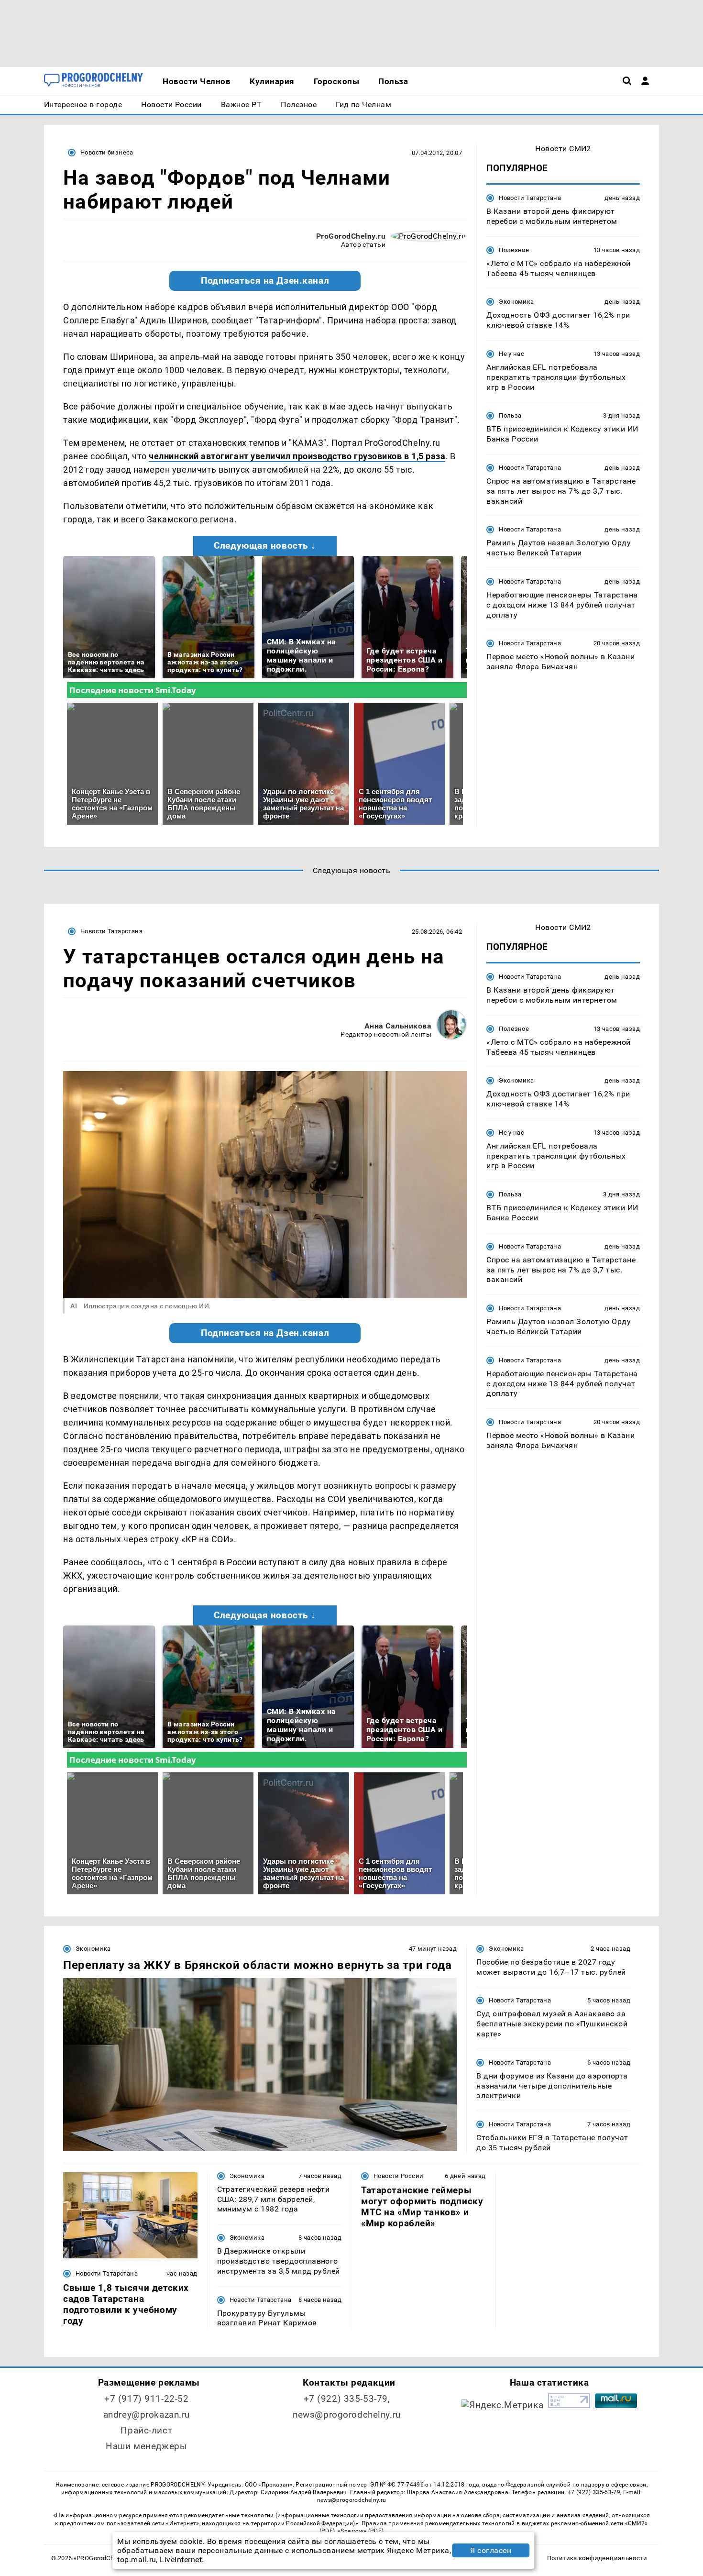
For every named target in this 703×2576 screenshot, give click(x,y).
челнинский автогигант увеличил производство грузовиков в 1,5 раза (297, 456)
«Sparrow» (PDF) (361, 2531)
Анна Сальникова (398, 1026)
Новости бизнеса (107, 152)
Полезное (514, 250)
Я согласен (491, 2550)
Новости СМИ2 (563, 149)
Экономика (516, 302)
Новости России (398, 2176)
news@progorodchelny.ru (347, 2415)
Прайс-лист (146, 2430)
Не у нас (511, 354)
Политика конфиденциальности (597, 2558)
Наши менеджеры (146, 2446)
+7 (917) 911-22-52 (146, 2399)
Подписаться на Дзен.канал (265, 281)
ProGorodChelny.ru (351, 236)
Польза (510, 415)
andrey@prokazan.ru (147, 2415)
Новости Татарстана (530, 198)
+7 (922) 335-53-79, (347, 2399)
